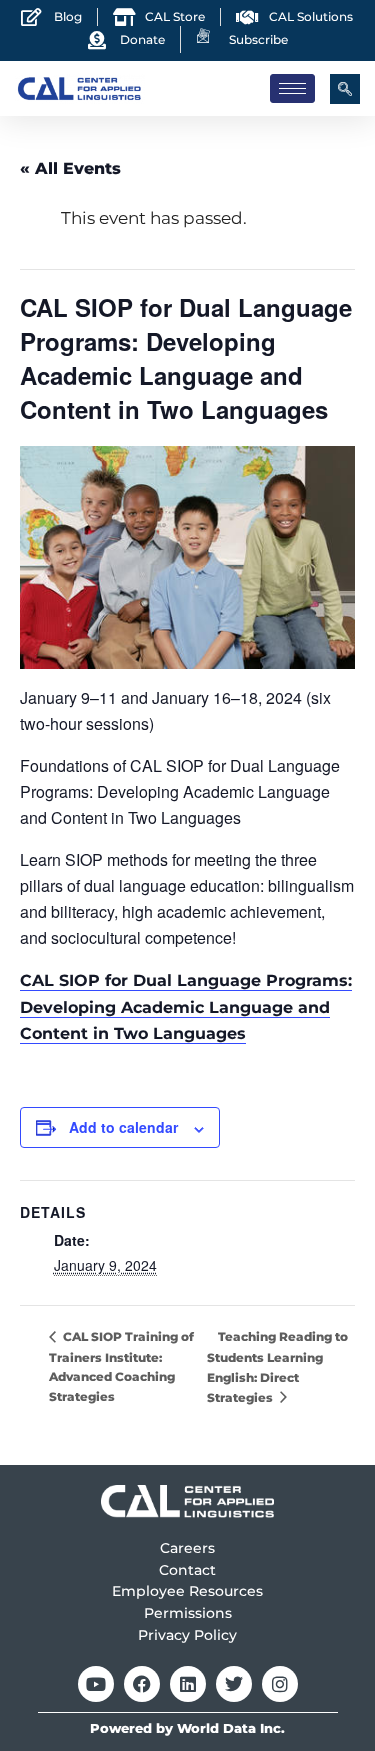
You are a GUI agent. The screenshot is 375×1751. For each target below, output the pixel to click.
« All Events (70, 168)
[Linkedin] (188, 1684)
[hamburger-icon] (292, 88)
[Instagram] (280, 1684)
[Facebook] (142, 1684)
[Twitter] (234, 1684)
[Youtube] (96, 1684)
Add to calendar (123, 1127)
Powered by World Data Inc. (187, 1728)
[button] (345, 89)
